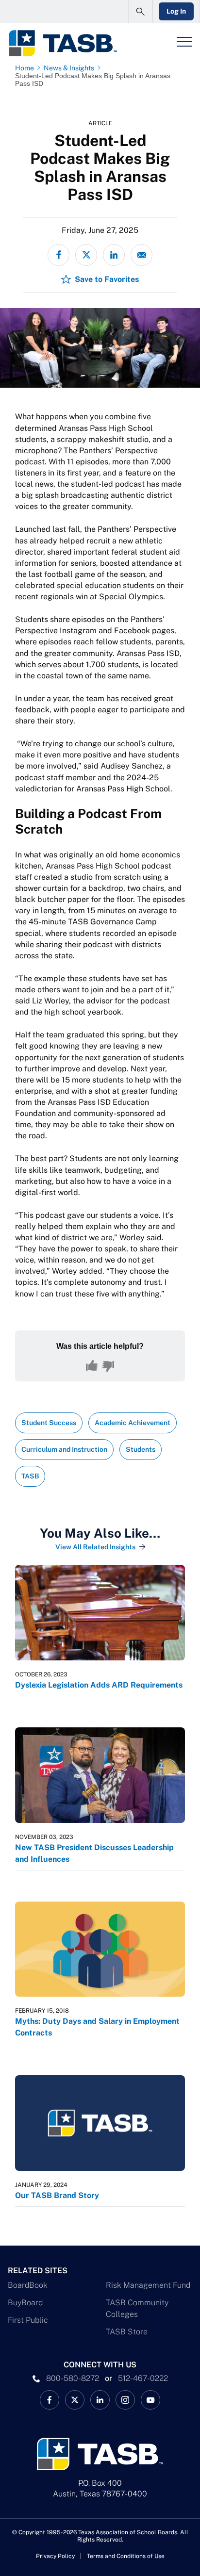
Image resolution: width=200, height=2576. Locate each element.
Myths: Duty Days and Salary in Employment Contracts (97, 2027)
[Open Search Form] (140, 12)
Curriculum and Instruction (64, 1449)
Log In (176, 11)
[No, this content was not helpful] (108, 1366)
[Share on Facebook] (58, 255)
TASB (30, 1476)
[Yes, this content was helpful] (92, 1366)
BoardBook (28, 2285)
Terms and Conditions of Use (126, 2556)
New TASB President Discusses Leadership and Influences (94, 1853)
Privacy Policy (55, 2556)
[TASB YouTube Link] (150, 2400)
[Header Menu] (184, 42)
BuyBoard (25, 2303)
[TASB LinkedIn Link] (100, 2400)
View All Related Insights (95, 1547)
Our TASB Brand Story (58, 2195)
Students (141, 1449)
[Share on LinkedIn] (114, 255)
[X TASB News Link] (75, 2400)
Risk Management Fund (148, 2285)
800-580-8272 (73, 2378)
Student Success (49, 1423)
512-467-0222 (143, 2378)
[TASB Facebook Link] (50, 2400)
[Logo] (62, 43)
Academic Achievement (133, 1423)
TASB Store (127, 2332)
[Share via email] (142, 255)
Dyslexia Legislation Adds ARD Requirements (99, 1685)
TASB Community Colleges (137, 2308)
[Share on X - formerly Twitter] (86, 255)
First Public (28, 2320)
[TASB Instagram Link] (125, 2400)
